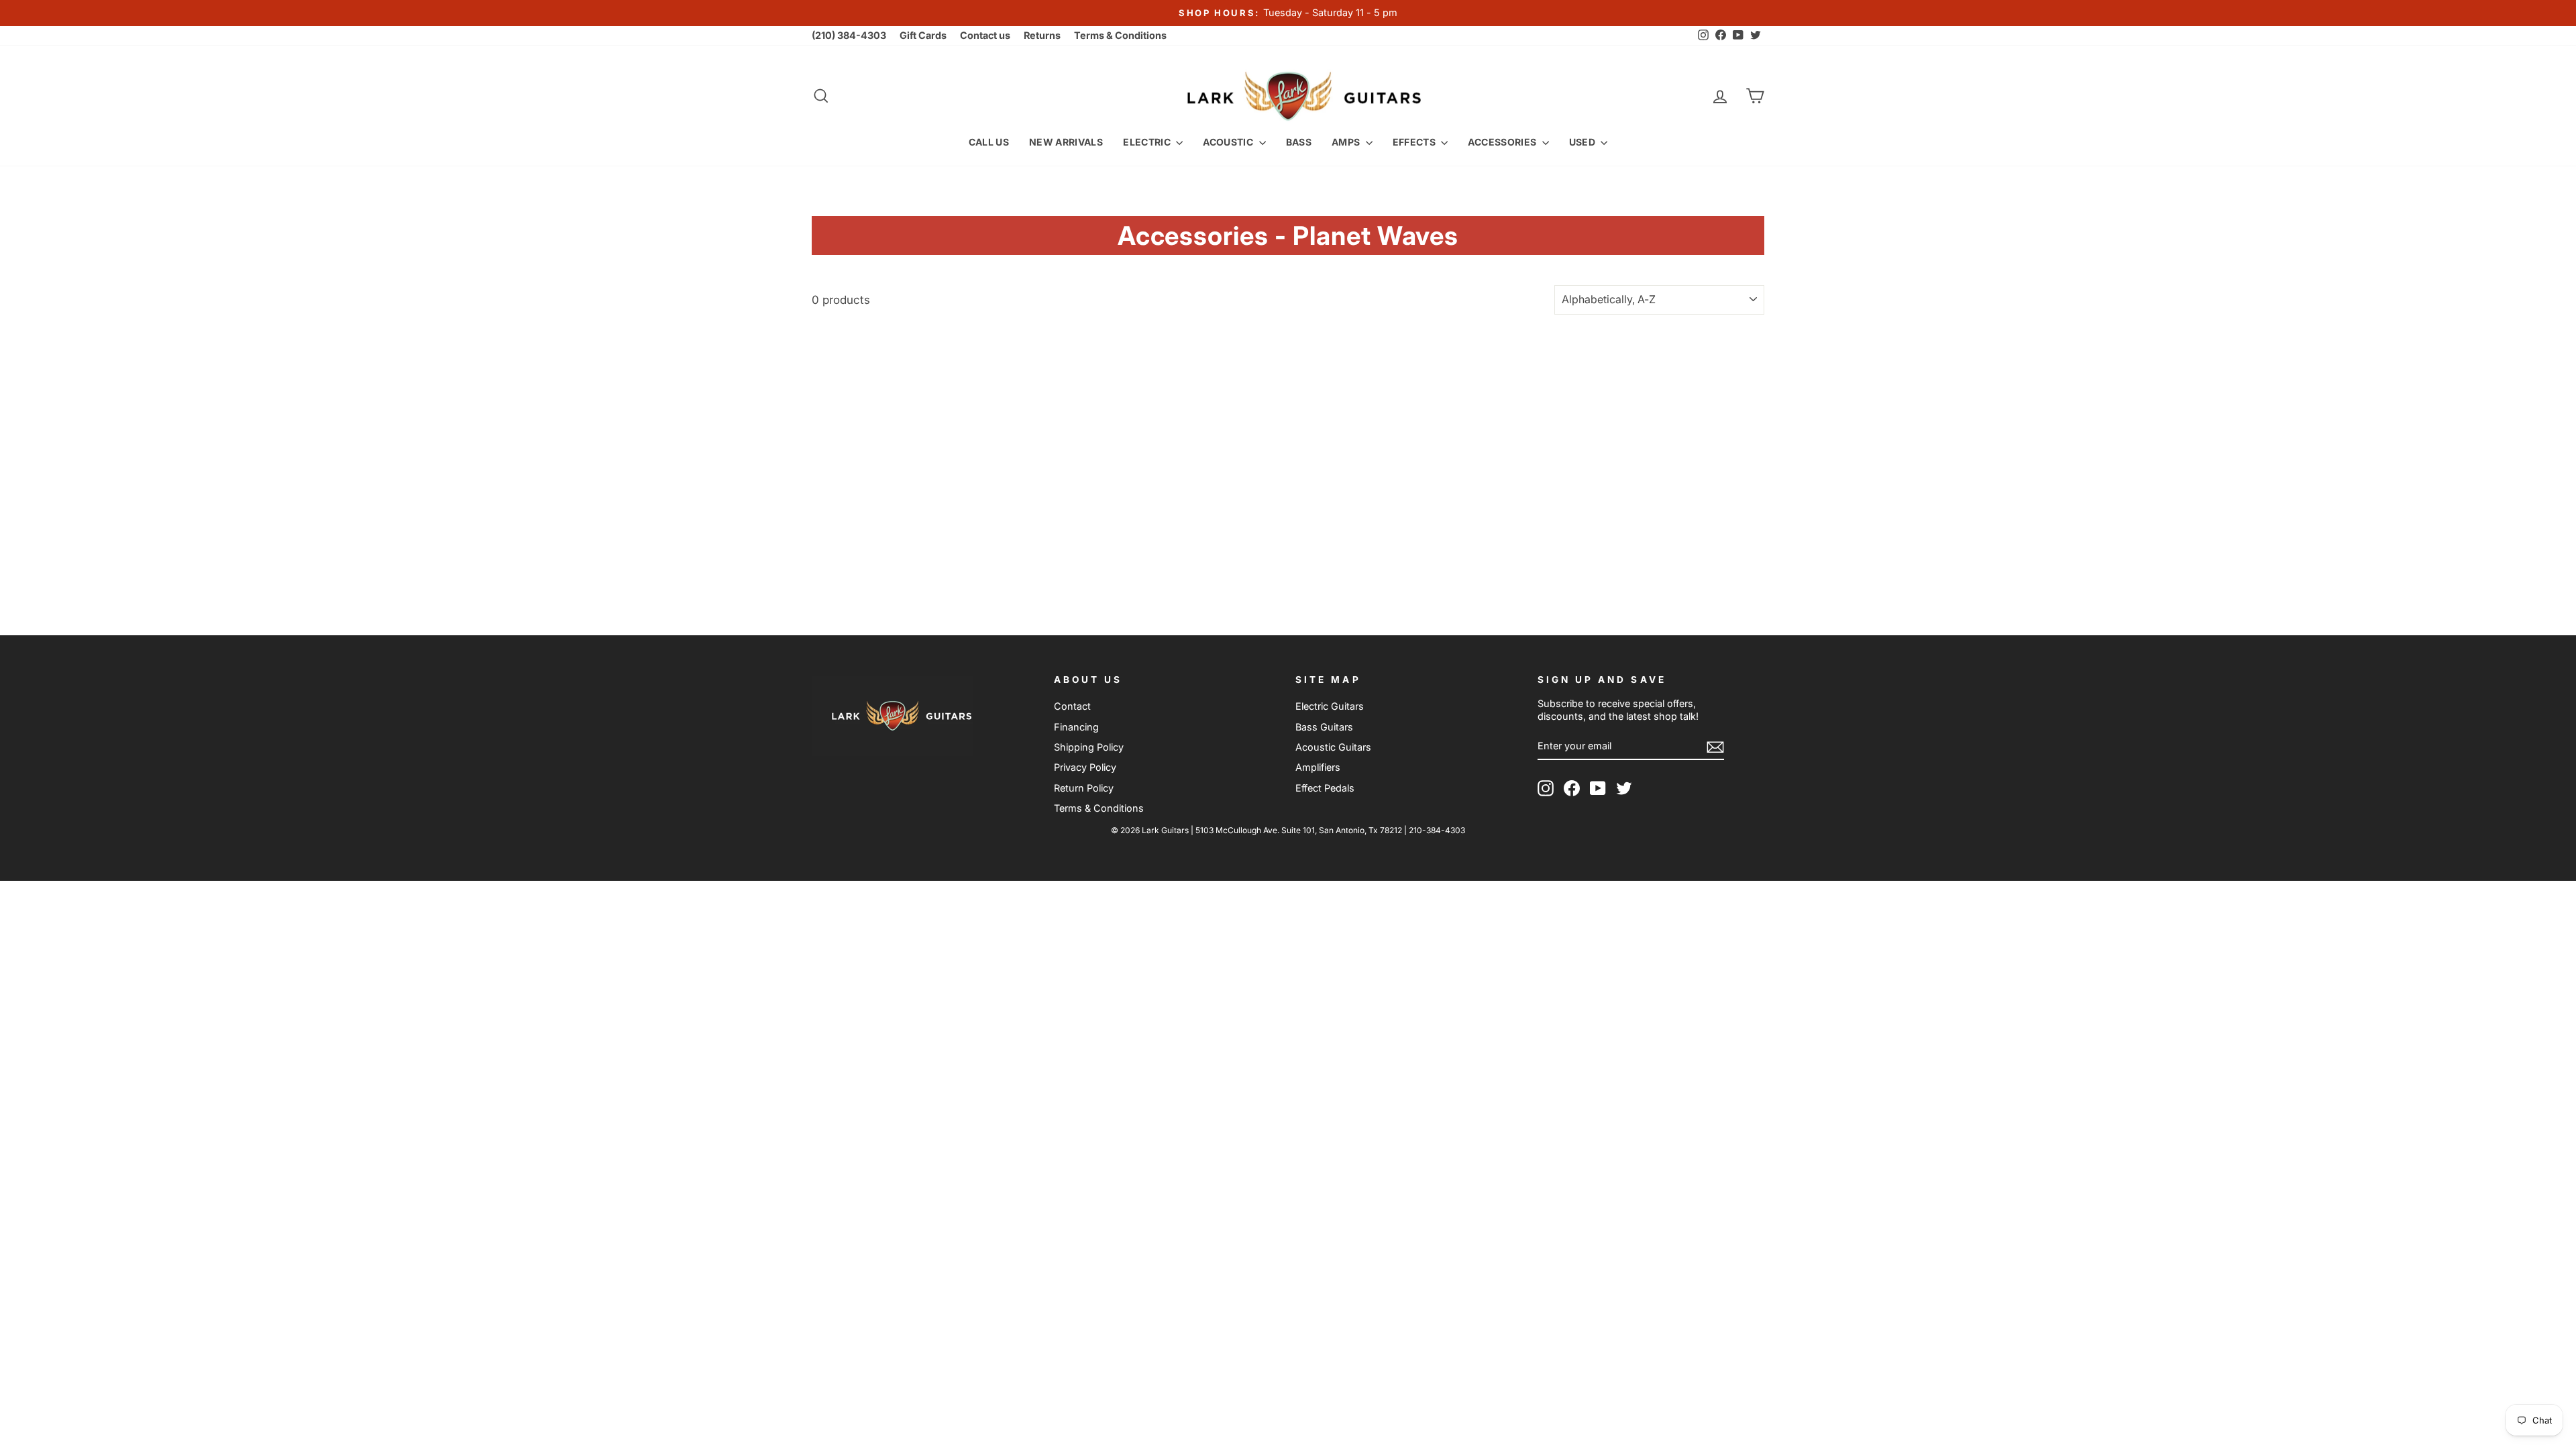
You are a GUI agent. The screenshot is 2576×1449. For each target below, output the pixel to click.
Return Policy (1084, 788)
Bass (1299, 142)
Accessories (1503, 142)
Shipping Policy (1089, 747)
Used (1584, 142)
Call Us (989, 142)
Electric (1148, 142)
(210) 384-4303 (849, 35)
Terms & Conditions (1120, 35)
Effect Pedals (1325, 788)
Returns (1042, 35)
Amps (1347, 142)
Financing (1076, 727)
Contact (1072, 706)
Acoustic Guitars (1333, 747)
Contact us (985, 35)
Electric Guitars (1330, 706)
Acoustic (1229, 142)
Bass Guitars (1324, 727)
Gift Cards (923, 35)
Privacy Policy (1085, 767)
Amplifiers (1318, 767)
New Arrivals (1066, 142)
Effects (1415, 142)
